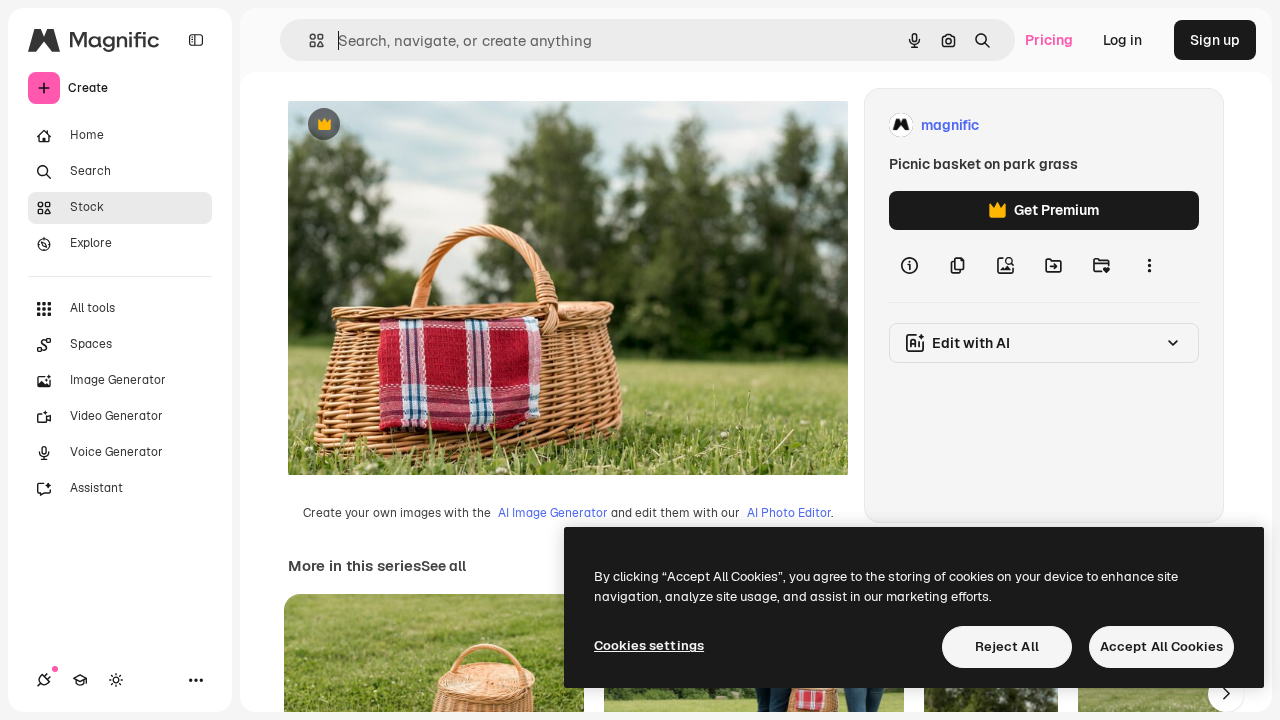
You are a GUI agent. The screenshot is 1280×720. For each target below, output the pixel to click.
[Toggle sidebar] (196, 40)
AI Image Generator (553, 513)
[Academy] (80, 680)
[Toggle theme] (116, 680)
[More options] (1149, 266)
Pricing (1049, 40)
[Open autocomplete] (308, 40)
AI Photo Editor (789, 513)
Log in (1122, 40)
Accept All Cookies (1161, 646)
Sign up (1215, 40)
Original (416, 125)
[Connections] (44, 680)
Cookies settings (649, 645)
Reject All (1007, 646)
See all (443, 566)
